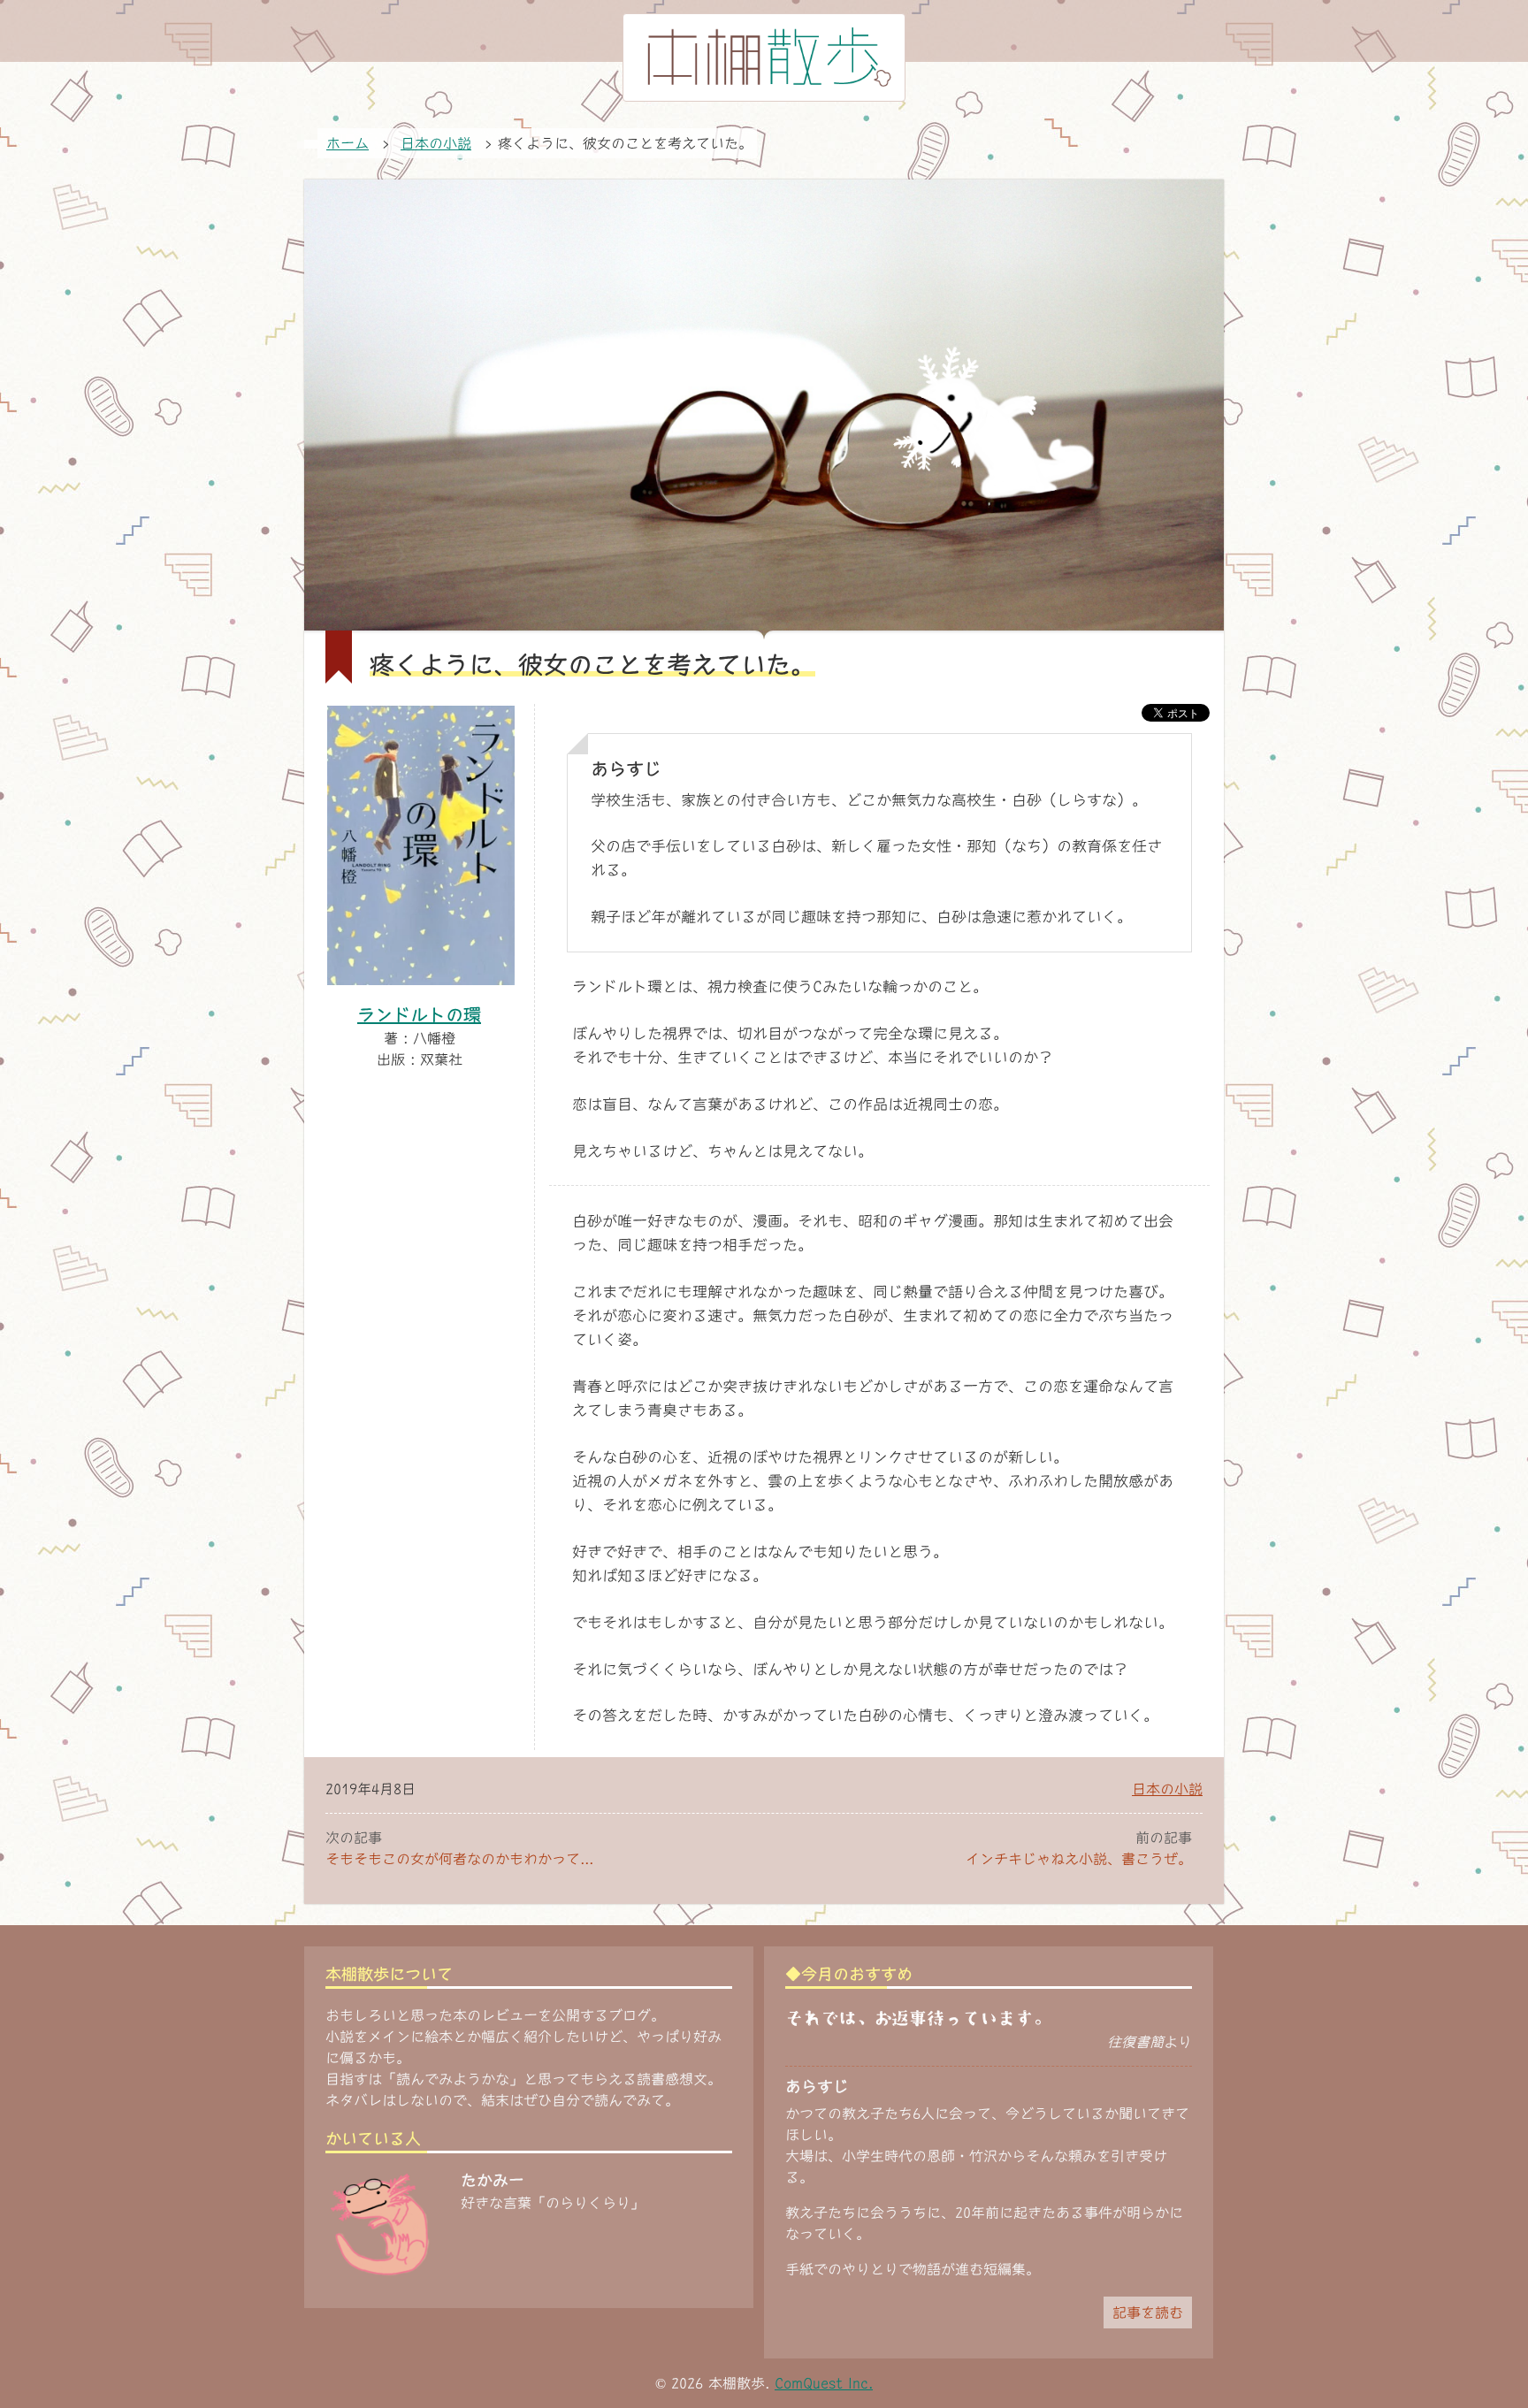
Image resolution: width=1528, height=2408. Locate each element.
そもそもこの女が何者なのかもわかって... (459, 1859)
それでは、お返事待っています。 (918, 2018)
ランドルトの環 (419, 1014)
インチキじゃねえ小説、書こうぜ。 (1079, 1859)
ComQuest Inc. (824, 2383)
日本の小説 (1167, 1789)
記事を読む (1148, 2312)
